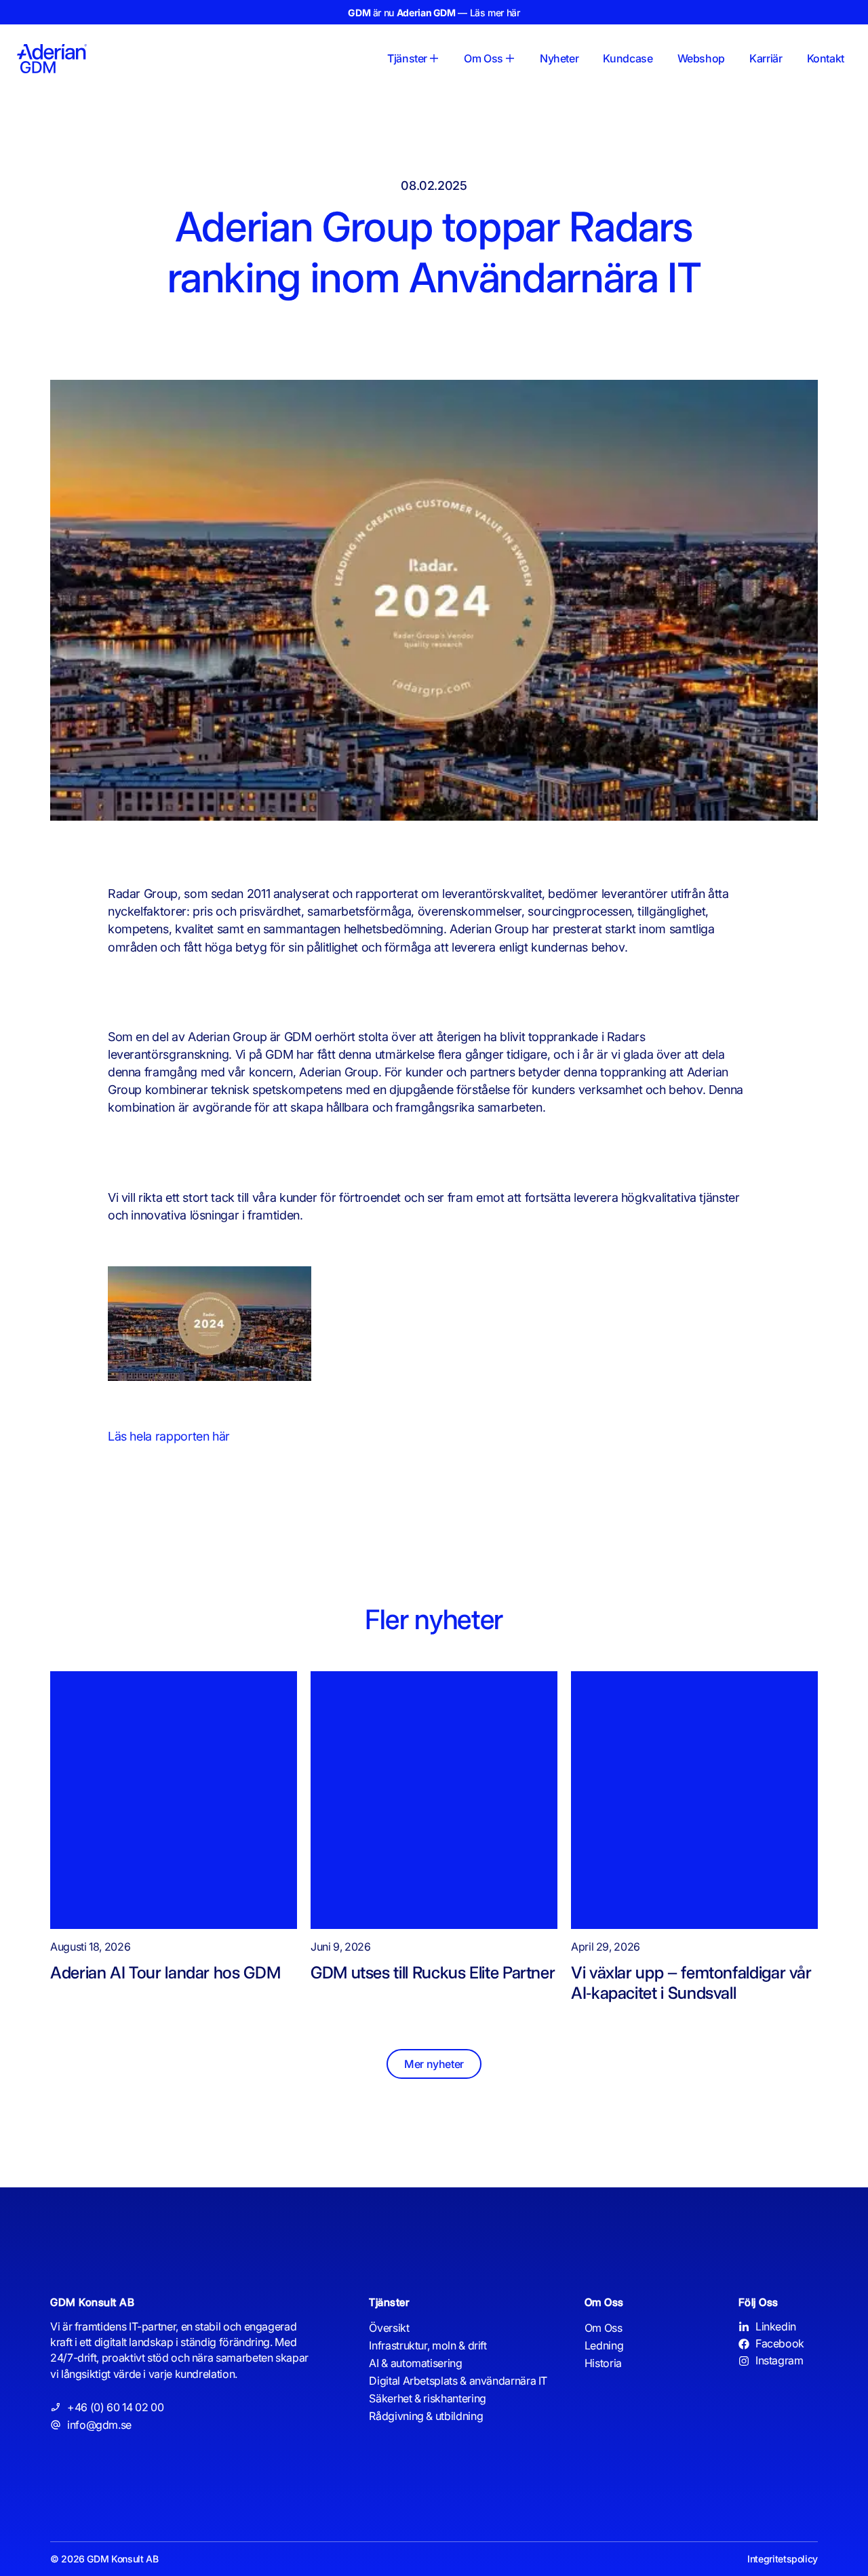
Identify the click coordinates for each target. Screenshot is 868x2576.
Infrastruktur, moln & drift (428, 2345)
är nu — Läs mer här (434, 13)
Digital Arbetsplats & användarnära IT (458, 2381)
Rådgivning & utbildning (426, 2416)
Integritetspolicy (783, 2559)
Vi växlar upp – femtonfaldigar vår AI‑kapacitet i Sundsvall (691, 1983)
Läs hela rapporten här (169, 1436)
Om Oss (604, 2328)
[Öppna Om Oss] (510, 58)
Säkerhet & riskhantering (427, 2398)
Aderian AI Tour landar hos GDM (165, 1972)
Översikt (389, 2328)
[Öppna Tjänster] (434, 58)
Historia (603, 2363)
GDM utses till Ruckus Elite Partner (433, 1972)
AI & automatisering (415, 2363)
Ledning (604, 2345)
